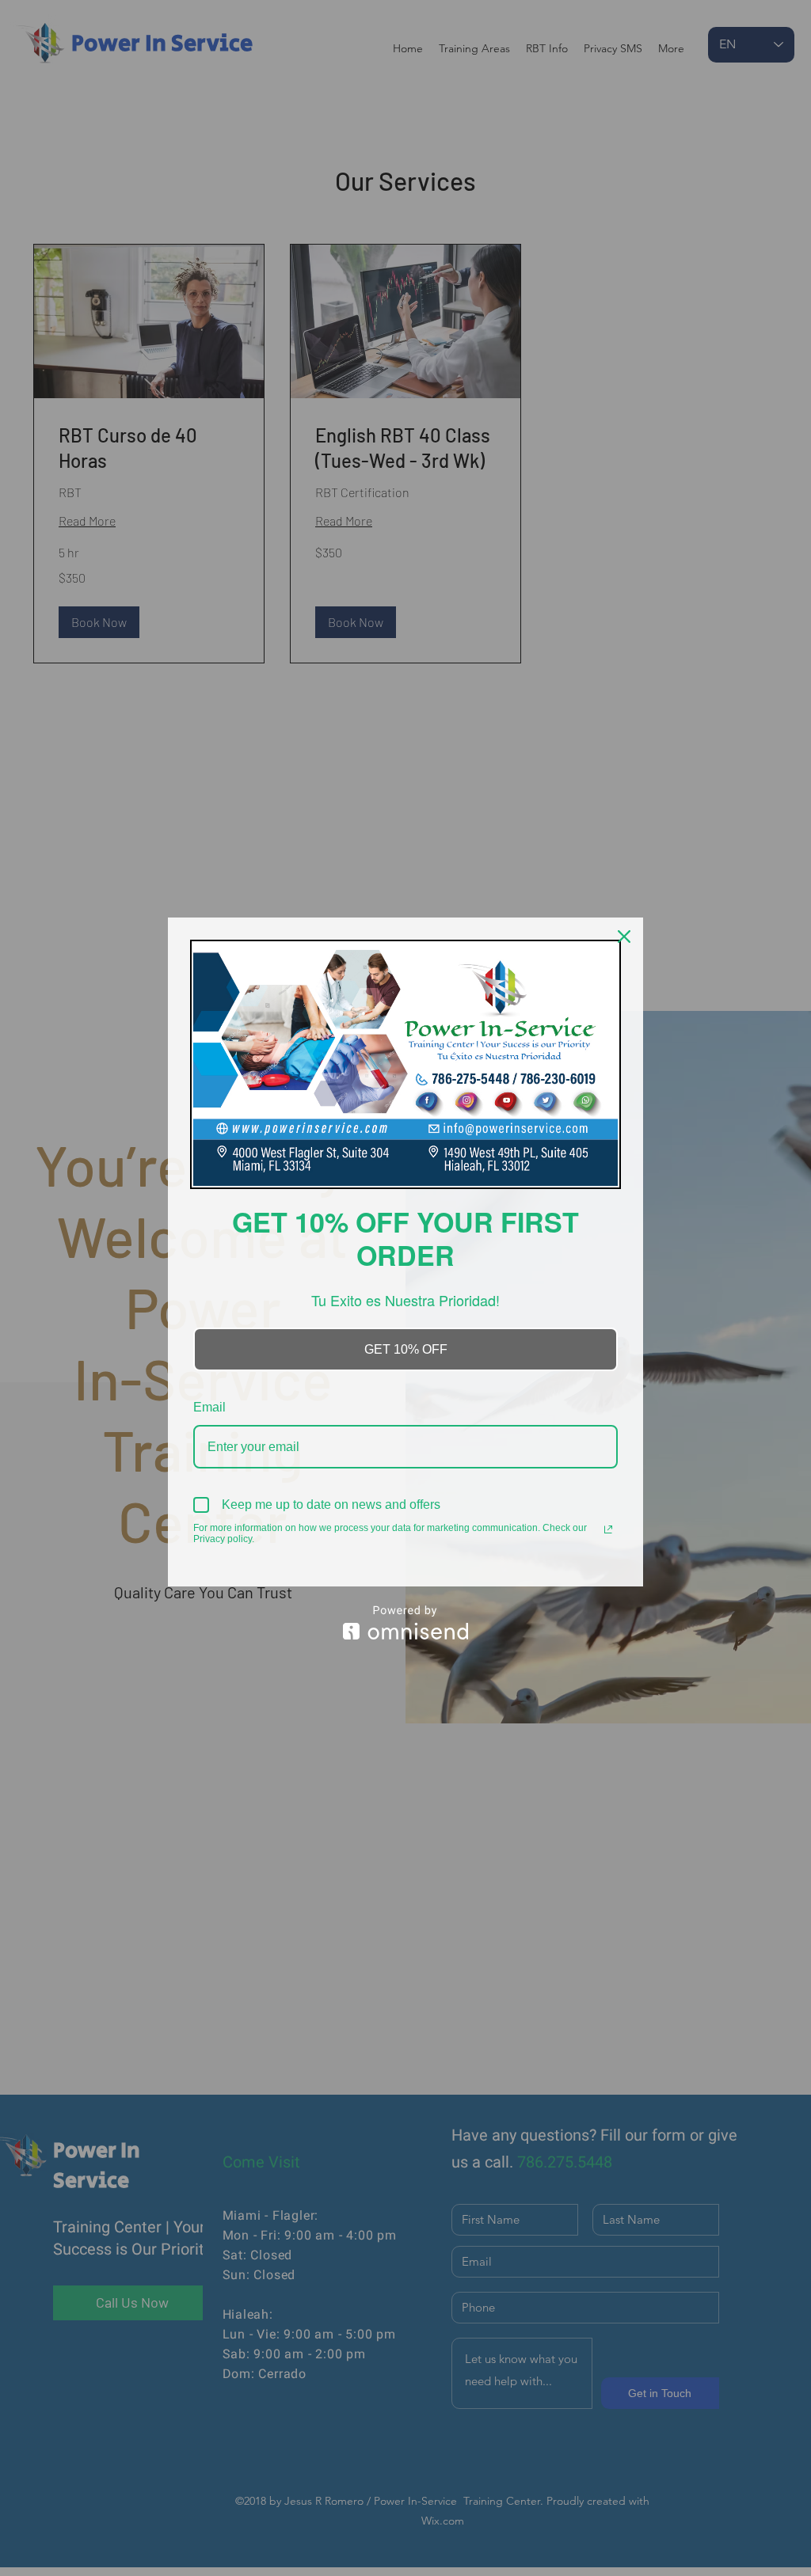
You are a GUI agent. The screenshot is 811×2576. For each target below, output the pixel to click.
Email (209, 1407)
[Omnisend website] (405, 1622)
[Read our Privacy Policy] (608, 1529)
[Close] (624, 937)
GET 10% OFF (406, 1349)
